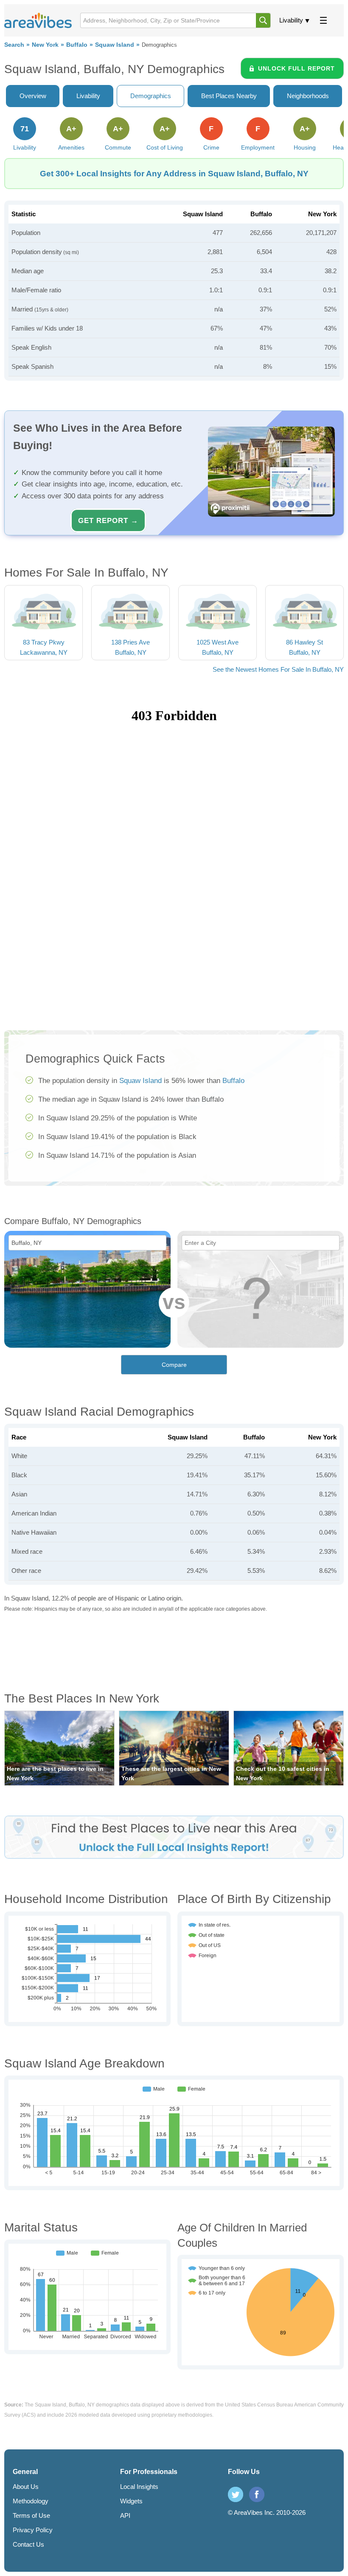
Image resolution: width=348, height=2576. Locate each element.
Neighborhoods (308, 96)
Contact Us (28, 2544)
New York (45, 45)
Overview (33, 96)
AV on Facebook (257, 2494)
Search (14, 45)
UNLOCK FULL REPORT (296, 68)
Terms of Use (31, 2515)
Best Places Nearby (229, 96)
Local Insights (139, 2487)
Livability (291, 20)
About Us (26, 2487)
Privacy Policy (33, 2530)
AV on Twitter (236, 2494)
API (125, 2515)
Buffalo (77, 45)
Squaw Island (115, 45)
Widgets (131, 2501)
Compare (174, 1365)
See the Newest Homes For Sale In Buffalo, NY (278, 669)
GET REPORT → (108, 520)
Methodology (31, 2501)
